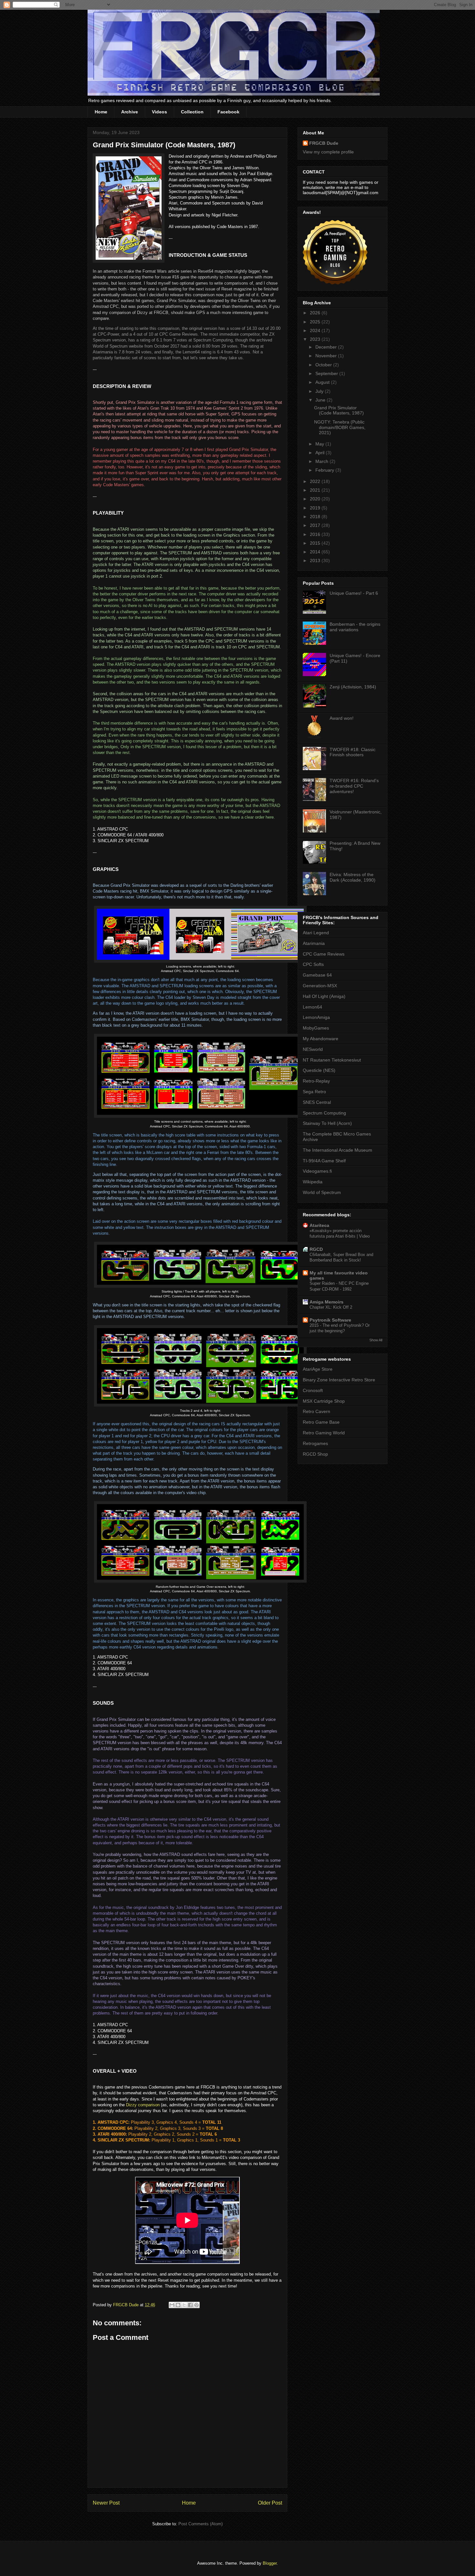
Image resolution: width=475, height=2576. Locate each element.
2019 (316, 508)
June (321, 400)
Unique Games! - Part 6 (354, 593)
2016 (316, 534)
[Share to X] (184, 2305)
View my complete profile (328, 152)
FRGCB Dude (324, 143)
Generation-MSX (320, 986)
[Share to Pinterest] (196, 2305)
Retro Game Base (321, 1422)
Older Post (270, 2503)
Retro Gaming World (324, 1433)
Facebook (228, 112)
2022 (316, 481)
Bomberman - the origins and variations (355, 627)
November (327, 356)
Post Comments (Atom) (201, 2524)
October (324, 365)
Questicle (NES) (319, 1070)
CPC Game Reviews (324, 954)
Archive (130, 112)
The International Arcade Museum (338, 1150)
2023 (316, 339)
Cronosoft (313, 1390)
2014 (316, 552)
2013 (316, 560)
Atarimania (314, 943)
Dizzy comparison (143, 2105)
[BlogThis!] (178, 2305)
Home (101, 112)
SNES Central (317, 1102)
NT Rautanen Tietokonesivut (332, 1060)
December (327, 347)
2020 (316, 499)
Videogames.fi (317, 1171)
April (321, 453)
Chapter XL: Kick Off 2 (331, 1307)
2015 (316, 543)
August (323, 382)
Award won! (342, 718)
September (327, 373)
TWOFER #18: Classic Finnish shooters (353, 752)
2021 (316, 490)
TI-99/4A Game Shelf (324, 1161)
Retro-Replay (316, 1081)
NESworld (313, 1049)
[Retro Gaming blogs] (335, 283)
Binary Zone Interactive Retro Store (339, 1380)
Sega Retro (314, 1092)
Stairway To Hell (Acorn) (327, 1123)
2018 (316, 517)
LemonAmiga (316, 1017)
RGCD (316, 1249)
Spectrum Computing (324, 1113)
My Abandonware (321, 1039)
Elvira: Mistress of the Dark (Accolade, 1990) (353, 877)
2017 (316, 525)
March (322, 461)
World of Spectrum (322, 1192)
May (320, 444)
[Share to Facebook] (190, 2305)
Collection (192, 112)
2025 (316, 322)
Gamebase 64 (317, 975)
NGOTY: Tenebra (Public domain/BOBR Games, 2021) (340, 427)
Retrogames (315, 1443)
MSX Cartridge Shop (324, 1401)
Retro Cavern (317, 1411)
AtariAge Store (318, 1369)
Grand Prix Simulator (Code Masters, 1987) (339, 410)
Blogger (270, 2563)
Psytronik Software (330, 1320)
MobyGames (316, 1028)
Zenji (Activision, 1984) (353, 687)
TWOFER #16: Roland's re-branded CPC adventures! (354, 786)
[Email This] (172, 2305)
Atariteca (319, 1225)
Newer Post (106, 2503)
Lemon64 (312, 1007)
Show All (376, 1340)
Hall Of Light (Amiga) (324, 996)
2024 (316, 330)
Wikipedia (313, 1182)
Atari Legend (316, 933)
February (325, 470)
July (320, 391)
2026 (316, 313)
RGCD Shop (315, 1454)
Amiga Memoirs (327, 1302)
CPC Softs (313, 964)
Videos (159, 112)
